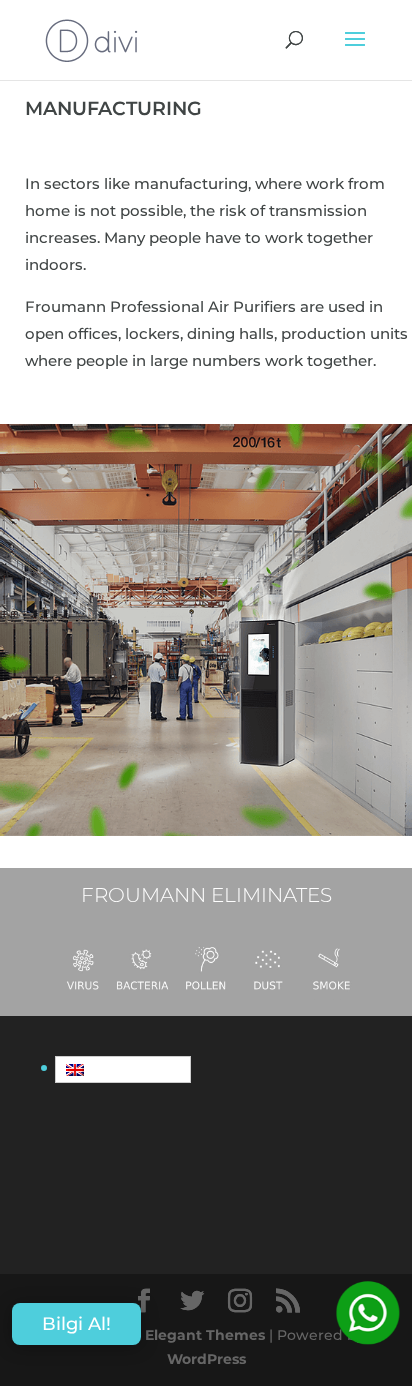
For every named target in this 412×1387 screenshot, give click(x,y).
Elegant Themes (205, 1335)
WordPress (206, 1359)
